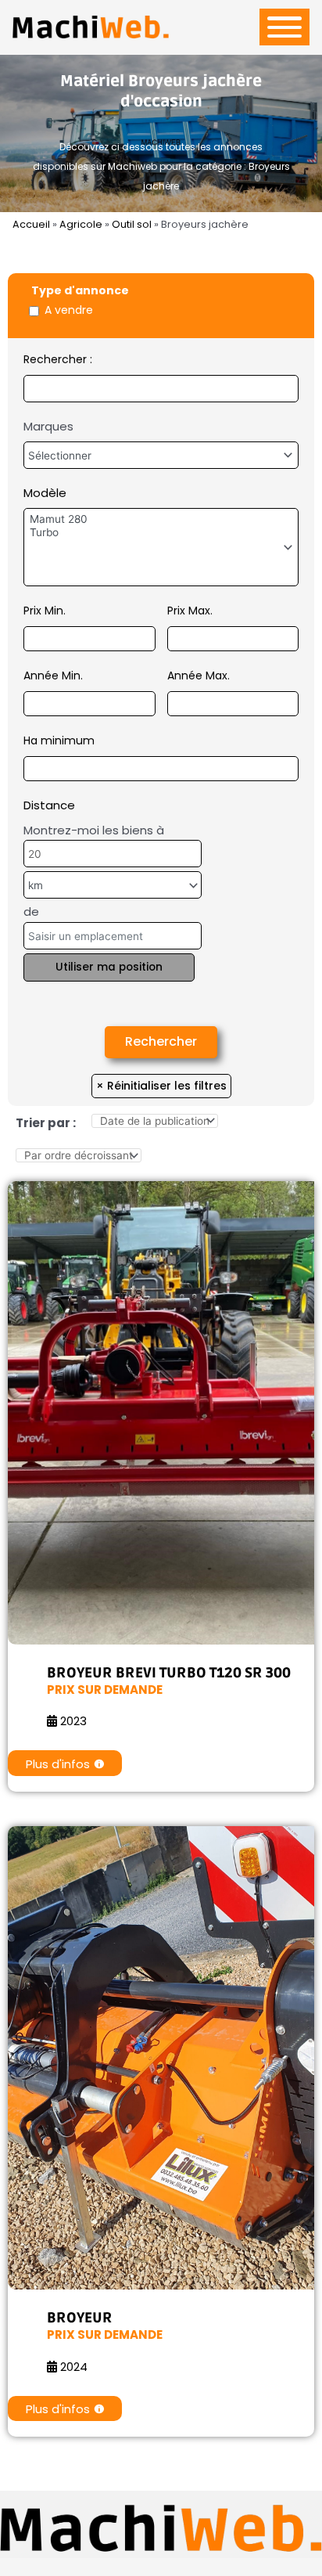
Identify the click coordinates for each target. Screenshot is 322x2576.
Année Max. (199, 676)
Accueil (31, 224)
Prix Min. (45, 611)
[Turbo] (161, 533)
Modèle (45, 493)
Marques (48, 426)
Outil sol (132, 224)
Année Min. (53, 676)
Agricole (81, 224)
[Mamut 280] (161, 519)
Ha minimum (59, 740)
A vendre (69, 310)
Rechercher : (58, 359)
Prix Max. (190, 611)
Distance (49, 805)
